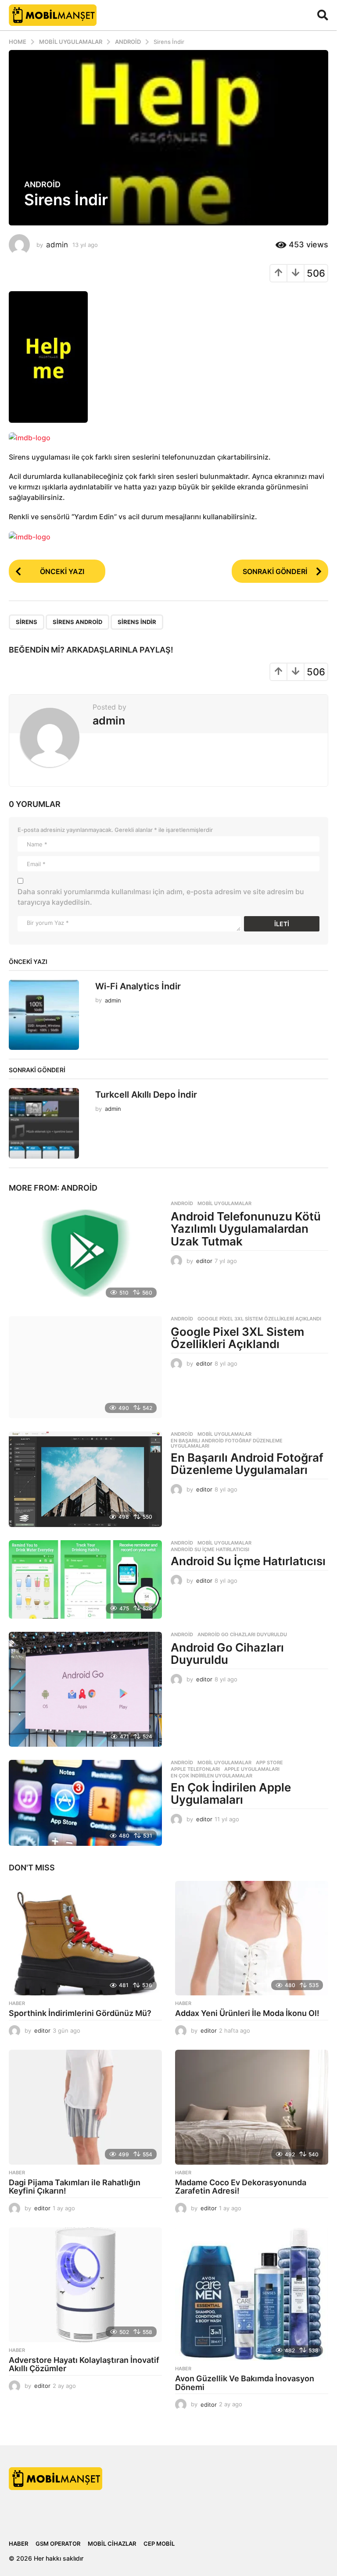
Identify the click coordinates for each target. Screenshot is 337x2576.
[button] (323, 15)
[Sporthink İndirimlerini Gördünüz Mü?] (85, 1938)
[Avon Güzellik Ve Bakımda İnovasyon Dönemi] (252, 2294)
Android (42, 185)
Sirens (27, 622)
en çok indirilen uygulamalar (212, 1776)
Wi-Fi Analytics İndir (138, 986)
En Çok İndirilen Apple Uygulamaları (231, 1794)
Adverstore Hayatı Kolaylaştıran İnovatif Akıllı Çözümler (84, 2364)
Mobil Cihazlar (112, 2544)
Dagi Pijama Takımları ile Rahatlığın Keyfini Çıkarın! (75, 2187)
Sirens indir (137, 622)
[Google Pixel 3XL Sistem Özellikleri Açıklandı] (85, 1367)
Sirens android (77, 622)
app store (269, 1763)
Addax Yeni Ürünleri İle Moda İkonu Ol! (247, 2013)
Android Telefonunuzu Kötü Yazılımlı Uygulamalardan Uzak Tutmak (246, 1229)
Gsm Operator (58, 2544)
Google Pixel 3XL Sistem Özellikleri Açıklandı (259, 1319)
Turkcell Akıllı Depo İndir (146, 1095)
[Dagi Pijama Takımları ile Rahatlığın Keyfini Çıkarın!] (85, 2107)
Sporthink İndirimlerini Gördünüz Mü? (81, 2013)
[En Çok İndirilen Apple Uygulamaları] (85, 1803)
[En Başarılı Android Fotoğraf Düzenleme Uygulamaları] (85, 1479)
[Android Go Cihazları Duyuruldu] (85, 1689)
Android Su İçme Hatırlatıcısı (210, 1549)
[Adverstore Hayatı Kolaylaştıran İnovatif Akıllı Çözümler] (85, 2285)
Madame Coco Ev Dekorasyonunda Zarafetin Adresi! (241, 2187)
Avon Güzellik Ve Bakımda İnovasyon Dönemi (245, 2383)
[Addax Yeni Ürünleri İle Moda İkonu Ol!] (252, 1938)
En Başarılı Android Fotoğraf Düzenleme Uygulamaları (227, 1443)
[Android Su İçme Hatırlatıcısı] (85, 1579)
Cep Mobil (159, 2544)
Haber (17, 2003)
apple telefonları (195, 1769)
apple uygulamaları (252, 1769)
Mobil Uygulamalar (224, 1203)
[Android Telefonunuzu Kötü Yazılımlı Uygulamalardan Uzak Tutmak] (85, 1252)
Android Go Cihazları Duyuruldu (242, 1634)
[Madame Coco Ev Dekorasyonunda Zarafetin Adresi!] (252, 2107)
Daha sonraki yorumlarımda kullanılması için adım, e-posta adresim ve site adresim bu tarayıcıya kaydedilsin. (161, 897)
